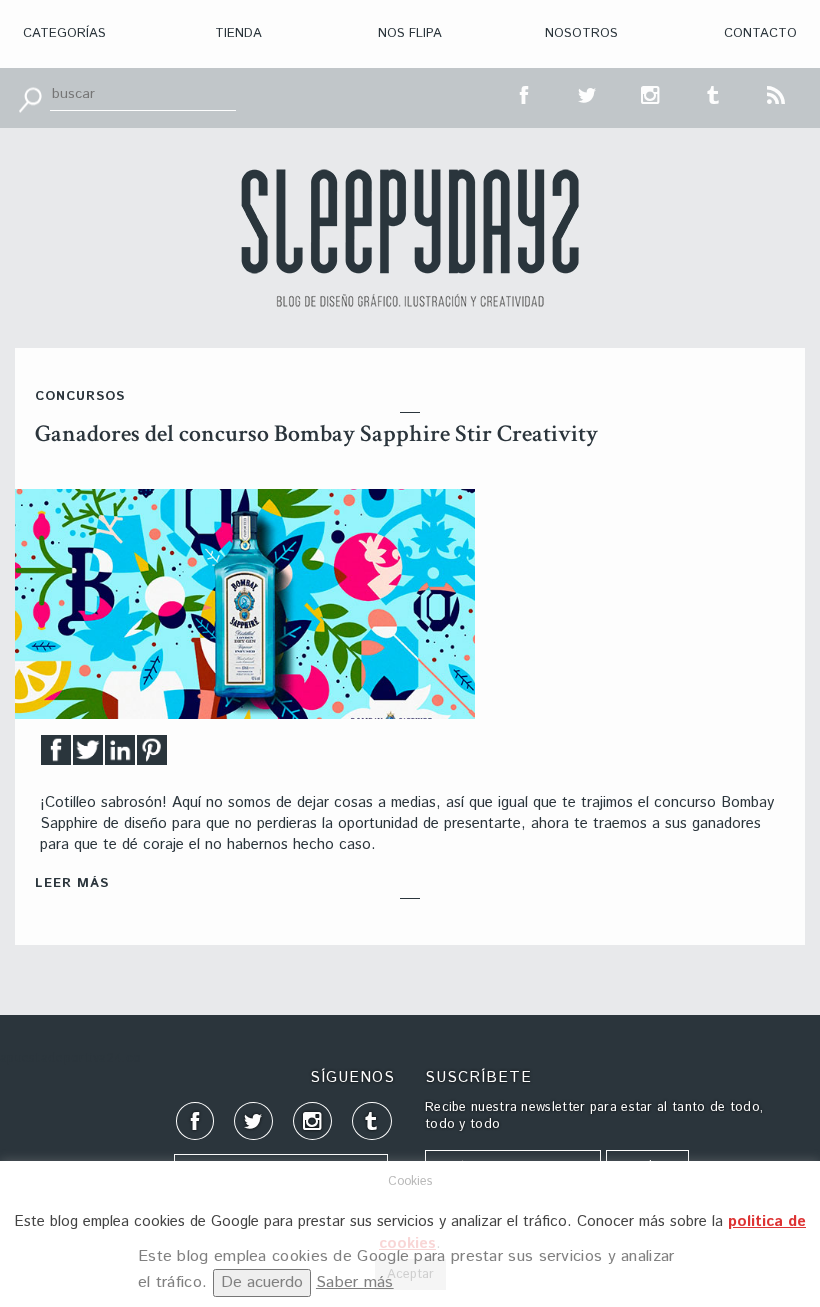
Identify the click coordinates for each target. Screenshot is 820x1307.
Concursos (80, 396)
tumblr (714, 93)
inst (651, 93)
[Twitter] (88, 755)
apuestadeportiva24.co (70, 1058)
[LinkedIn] (120, 755)
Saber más (355, 1282)
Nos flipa (410, 33)
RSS (777, 93)
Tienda (238, 33)
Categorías (64, 33)
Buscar (30, 98)
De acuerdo (262, 1282)
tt (588, 93)
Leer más (72, 883)
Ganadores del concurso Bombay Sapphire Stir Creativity (316, 433)
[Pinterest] (152, 755)
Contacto (760, 33)
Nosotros (581, 33)
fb (525, 93)
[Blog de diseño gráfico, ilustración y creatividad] (410, 238)
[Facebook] (56, 755)
